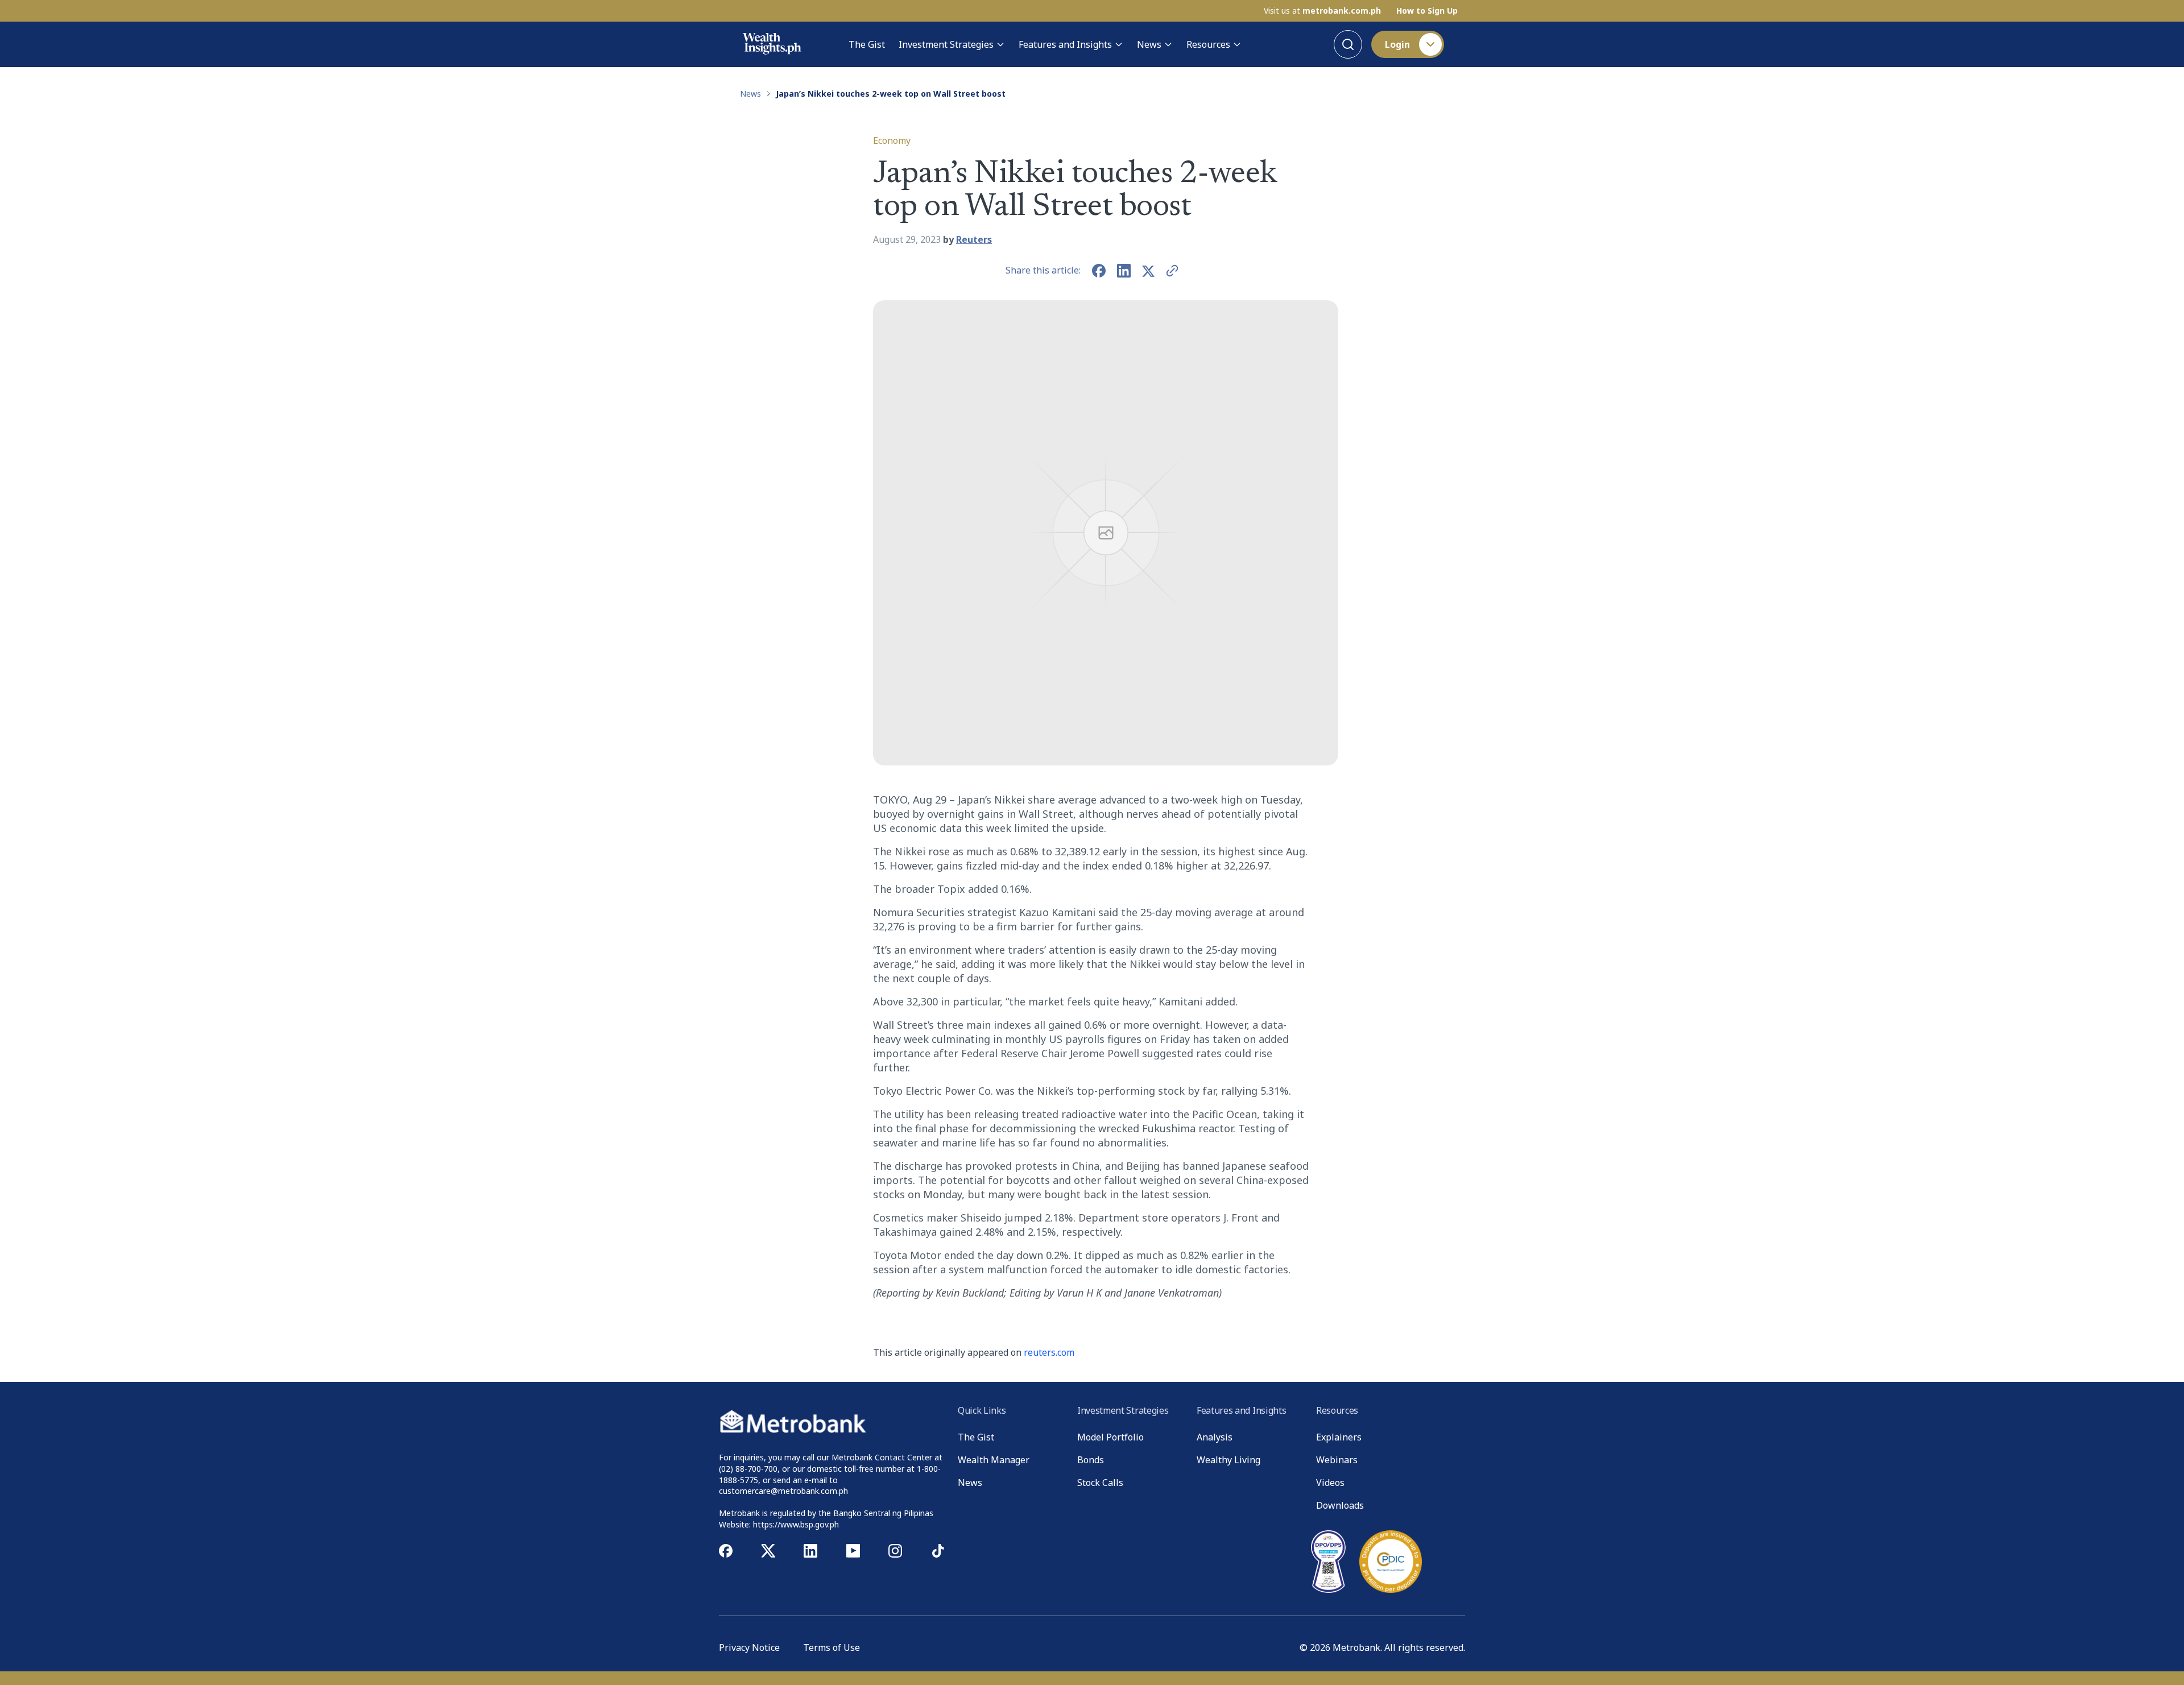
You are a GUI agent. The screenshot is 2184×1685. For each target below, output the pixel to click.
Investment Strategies (946, 44)
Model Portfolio (1110, 1437)
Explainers (1339, 1437)
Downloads (1340, 1505)
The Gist (867, 44)
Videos (1330, 1483)
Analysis (1215, 1437)
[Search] (1348, 44)
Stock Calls (1100, 1483)
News (1149, 44)
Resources (1208, 44)
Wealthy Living (1228, 1460)
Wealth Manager (994, 1460)
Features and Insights (1065, 44)
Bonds (1091, 1460)
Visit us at (1322, 11)
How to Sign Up (1427, 11)
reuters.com (1049, 1352)
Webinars (1337, 1460)
